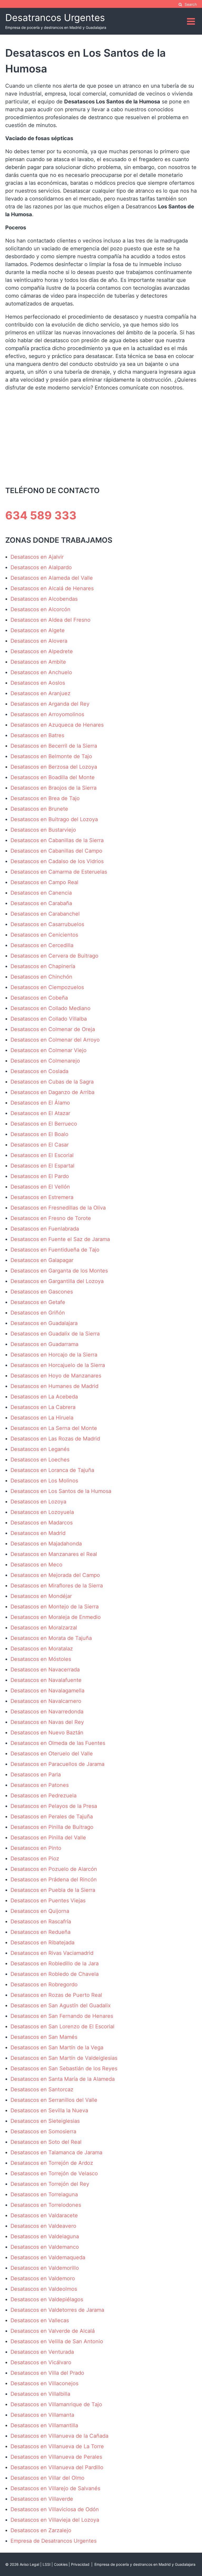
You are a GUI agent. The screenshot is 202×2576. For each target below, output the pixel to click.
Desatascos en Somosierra (43, 2131)
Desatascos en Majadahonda (46, 1544)
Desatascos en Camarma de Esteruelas (59, 872)
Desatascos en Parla (36, 1775)
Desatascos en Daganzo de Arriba (52, 1092)
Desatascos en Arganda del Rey (50, 704)
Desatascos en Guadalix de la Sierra (55, 1334)
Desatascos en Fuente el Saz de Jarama (60, 1239)
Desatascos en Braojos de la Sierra (54, 788)
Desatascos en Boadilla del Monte (53, 777)
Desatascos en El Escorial (42, 1155)
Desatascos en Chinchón (41, 977)
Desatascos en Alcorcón (41, 609)
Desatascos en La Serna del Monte (54, 1428)
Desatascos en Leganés (40, 1449)
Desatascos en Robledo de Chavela (55, 1974)
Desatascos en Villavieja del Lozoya (55, 2520)
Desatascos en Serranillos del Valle (54, 2100)
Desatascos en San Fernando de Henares (62, 2016)
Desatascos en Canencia (41, 893)
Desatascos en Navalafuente (46, 1680)
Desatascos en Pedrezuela (44, 1796)
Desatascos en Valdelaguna (45, 2236)
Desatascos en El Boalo (39, 1134)
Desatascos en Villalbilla (40, 2394)
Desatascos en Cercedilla (42, 945)
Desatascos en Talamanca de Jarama (56, 2152)
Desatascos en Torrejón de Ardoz (52, 2163)
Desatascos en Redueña (41, 1932)
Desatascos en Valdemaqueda (48, 2257)
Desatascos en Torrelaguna (44, 2194)
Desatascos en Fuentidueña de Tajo (55, 1250)
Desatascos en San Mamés (44, 2037)
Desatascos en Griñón (38, 1313)
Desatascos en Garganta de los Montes (59, 1271)
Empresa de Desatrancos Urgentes (54, 2541)
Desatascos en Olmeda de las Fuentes (58, 1743)
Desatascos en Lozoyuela (42, 1512)
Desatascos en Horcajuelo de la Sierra (58, 1365)
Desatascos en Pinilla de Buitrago (52, 1827)
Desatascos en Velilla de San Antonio (57, 2341)
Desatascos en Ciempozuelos (47, 987)
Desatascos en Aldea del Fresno (50, 620)
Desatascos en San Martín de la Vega (57, 2047)
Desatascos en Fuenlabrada (45, 1229)
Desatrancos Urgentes (55, 18)
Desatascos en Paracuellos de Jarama (57, 1764)
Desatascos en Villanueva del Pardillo (57, 2467)
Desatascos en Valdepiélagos (47, 2299)
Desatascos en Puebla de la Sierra (53, 1890)
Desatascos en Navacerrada (45, 1670)
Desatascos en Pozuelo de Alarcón (54, 1869)
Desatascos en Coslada (39, 1071)
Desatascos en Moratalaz (42, 1649)
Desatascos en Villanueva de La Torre (57, 2446)
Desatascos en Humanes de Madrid (54, 1386)
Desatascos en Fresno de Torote (51, 1218)
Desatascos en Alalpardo (41, 567)
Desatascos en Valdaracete (44, 2215)
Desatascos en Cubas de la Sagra (52, 1082)
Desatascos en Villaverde (42, 2499)
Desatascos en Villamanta (42, 2415)
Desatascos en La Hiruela (42, 1418)
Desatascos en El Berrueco (44, 1124)
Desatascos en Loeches (40, 1460)
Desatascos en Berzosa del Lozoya (54, 767)
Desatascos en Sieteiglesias (45, 2121)
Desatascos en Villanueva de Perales (56, 2457)
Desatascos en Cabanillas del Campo (56, 851)
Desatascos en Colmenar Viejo (49, 1050)
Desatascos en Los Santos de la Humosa (61, 1491)
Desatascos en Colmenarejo (45, 1061)
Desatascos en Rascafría (41, 1922)
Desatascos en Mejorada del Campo (55, 1575)
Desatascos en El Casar (40, 1145)
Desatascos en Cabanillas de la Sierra (57, 840)
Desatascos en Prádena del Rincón (54, 1880)
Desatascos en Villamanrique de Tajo (56, 2404)
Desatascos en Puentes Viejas (48, 1901)
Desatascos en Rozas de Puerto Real (56, 1995)
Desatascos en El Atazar (40, 1113)
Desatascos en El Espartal (42, 1166)
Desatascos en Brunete (39, 809)
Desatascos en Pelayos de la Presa (54, 1806)
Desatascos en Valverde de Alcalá (53, 2331)
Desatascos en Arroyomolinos (47, 714)
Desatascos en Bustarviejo (43, 830)
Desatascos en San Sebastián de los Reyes (64, 2068)
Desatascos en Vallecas (40, 2320)
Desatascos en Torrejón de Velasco (54, 2173)
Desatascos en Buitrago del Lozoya (54, 819)
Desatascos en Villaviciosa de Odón (55, 2509)
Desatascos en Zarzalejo (41, 2530)
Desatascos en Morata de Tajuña (51, 1638)
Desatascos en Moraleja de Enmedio (56, 1617)
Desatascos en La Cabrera (43, 1407)
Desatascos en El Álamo (40, 1103)
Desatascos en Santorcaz (42, 2089)
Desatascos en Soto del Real (46, 2142)
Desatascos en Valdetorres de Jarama (57, 2310)
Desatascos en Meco (36, 1565)
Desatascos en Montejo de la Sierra (55, 1607)
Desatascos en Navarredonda (47, 1712)
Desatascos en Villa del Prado (47, 2373)
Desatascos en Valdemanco (45, 2247)
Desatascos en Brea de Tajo (45, 798)
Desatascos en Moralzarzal (44, 1628)
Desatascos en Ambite (38, 662)
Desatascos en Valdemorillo (45, 2268)
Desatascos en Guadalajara (44, 1323)
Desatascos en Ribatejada (42, 1942)
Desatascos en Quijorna (40, 1911)
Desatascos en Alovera (39, 641)
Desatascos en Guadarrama (44, 1344)
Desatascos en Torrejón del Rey (50, 2184)
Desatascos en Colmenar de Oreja (53, 1029)
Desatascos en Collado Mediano (50, 1008)
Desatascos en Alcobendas (44, 599)
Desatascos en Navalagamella (47, 1691)
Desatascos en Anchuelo (41, 672)
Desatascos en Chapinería (43, 966)
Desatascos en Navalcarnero (46, 1701)
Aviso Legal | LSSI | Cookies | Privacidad (55, 2564)
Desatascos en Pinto (36, 1848)
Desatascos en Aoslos (38, 683)
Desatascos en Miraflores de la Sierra (57, 1586)
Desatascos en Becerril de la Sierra (54, 746)
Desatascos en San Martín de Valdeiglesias (64, 2058)
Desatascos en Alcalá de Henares (52, 588)
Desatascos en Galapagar (42, 1260)
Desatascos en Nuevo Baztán (47, 1733)
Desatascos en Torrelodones (46, 2205)
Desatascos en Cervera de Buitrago (54, 956)
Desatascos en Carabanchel (45, 914)
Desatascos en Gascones (42, 1292)
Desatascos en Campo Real (44, 882)
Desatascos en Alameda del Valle (52, 578)
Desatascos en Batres (37, 735)
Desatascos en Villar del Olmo (47, 2478)
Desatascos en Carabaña (41, 903)
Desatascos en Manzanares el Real (54, 1554)
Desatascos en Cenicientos (44, 935)
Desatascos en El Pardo (40, 1176)
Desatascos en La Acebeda (44, 1397)
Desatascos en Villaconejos (44, 2383)
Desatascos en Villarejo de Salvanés (55, 2488)
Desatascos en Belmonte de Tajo (51, 756)
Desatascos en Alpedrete (42, 651)
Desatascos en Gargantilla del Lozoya (57, 1281)
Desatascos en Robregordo (44, 1984)
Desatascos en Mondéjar (41, 1596)
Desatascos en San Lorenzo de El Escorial (62, 2026)
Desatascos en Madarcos (42, 1523)
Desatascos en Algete (38, 630)
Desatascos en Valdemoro (43, 2278)
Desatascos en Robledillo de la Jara (55, 1963)
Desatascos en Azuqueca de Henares (57, 725)
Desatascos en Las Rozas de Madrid (55, 1439)
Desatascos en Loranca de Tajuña (52, 1470)
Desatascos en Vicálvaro (41, 2362)
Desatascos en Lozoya (38, 1502)
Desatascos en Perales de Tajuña (52, 1817)
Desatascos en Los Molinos (44, 1481)
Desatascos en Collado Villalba (49, 1019)
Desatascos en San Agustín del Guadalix (61, 2005)
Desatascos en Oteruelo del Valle (52, 1754)
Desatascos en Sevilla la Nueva (49, 2110)
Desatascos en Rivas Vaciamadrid (52, 1953)
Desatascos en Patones (40, 1785)
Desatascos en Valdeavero (43, 2226)
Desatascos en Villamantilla (44, 2425)
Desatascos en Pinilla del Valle (48, 1838)
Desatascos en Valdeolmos (44, 2289)
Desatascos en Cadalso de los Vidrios (57, 861)
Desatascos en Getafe (38, 1302)
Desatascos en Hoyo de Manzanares (56, 1376)
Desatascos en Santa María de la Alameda (63, 2079)
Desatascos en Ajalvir (37, 557)
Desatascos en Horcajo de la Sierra (54, 1355)
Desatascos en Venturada (42, 2352)
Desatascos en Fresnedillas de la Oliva (58, 1208)
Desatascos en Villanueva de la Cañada (59, 2436)
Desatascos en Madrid (38, 1533)
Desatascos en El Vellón (40, 1187)
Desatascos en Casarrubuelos (47, 924)
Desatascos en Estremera (42, 1197)
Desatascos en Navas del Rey (47, 1722)
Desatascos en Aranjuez (41, 693)
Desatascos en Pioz (35, 1859)
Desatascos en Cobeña (39, 998)
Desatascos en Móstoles (41, 1659)
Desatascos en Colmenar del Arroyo (55, 1040)
